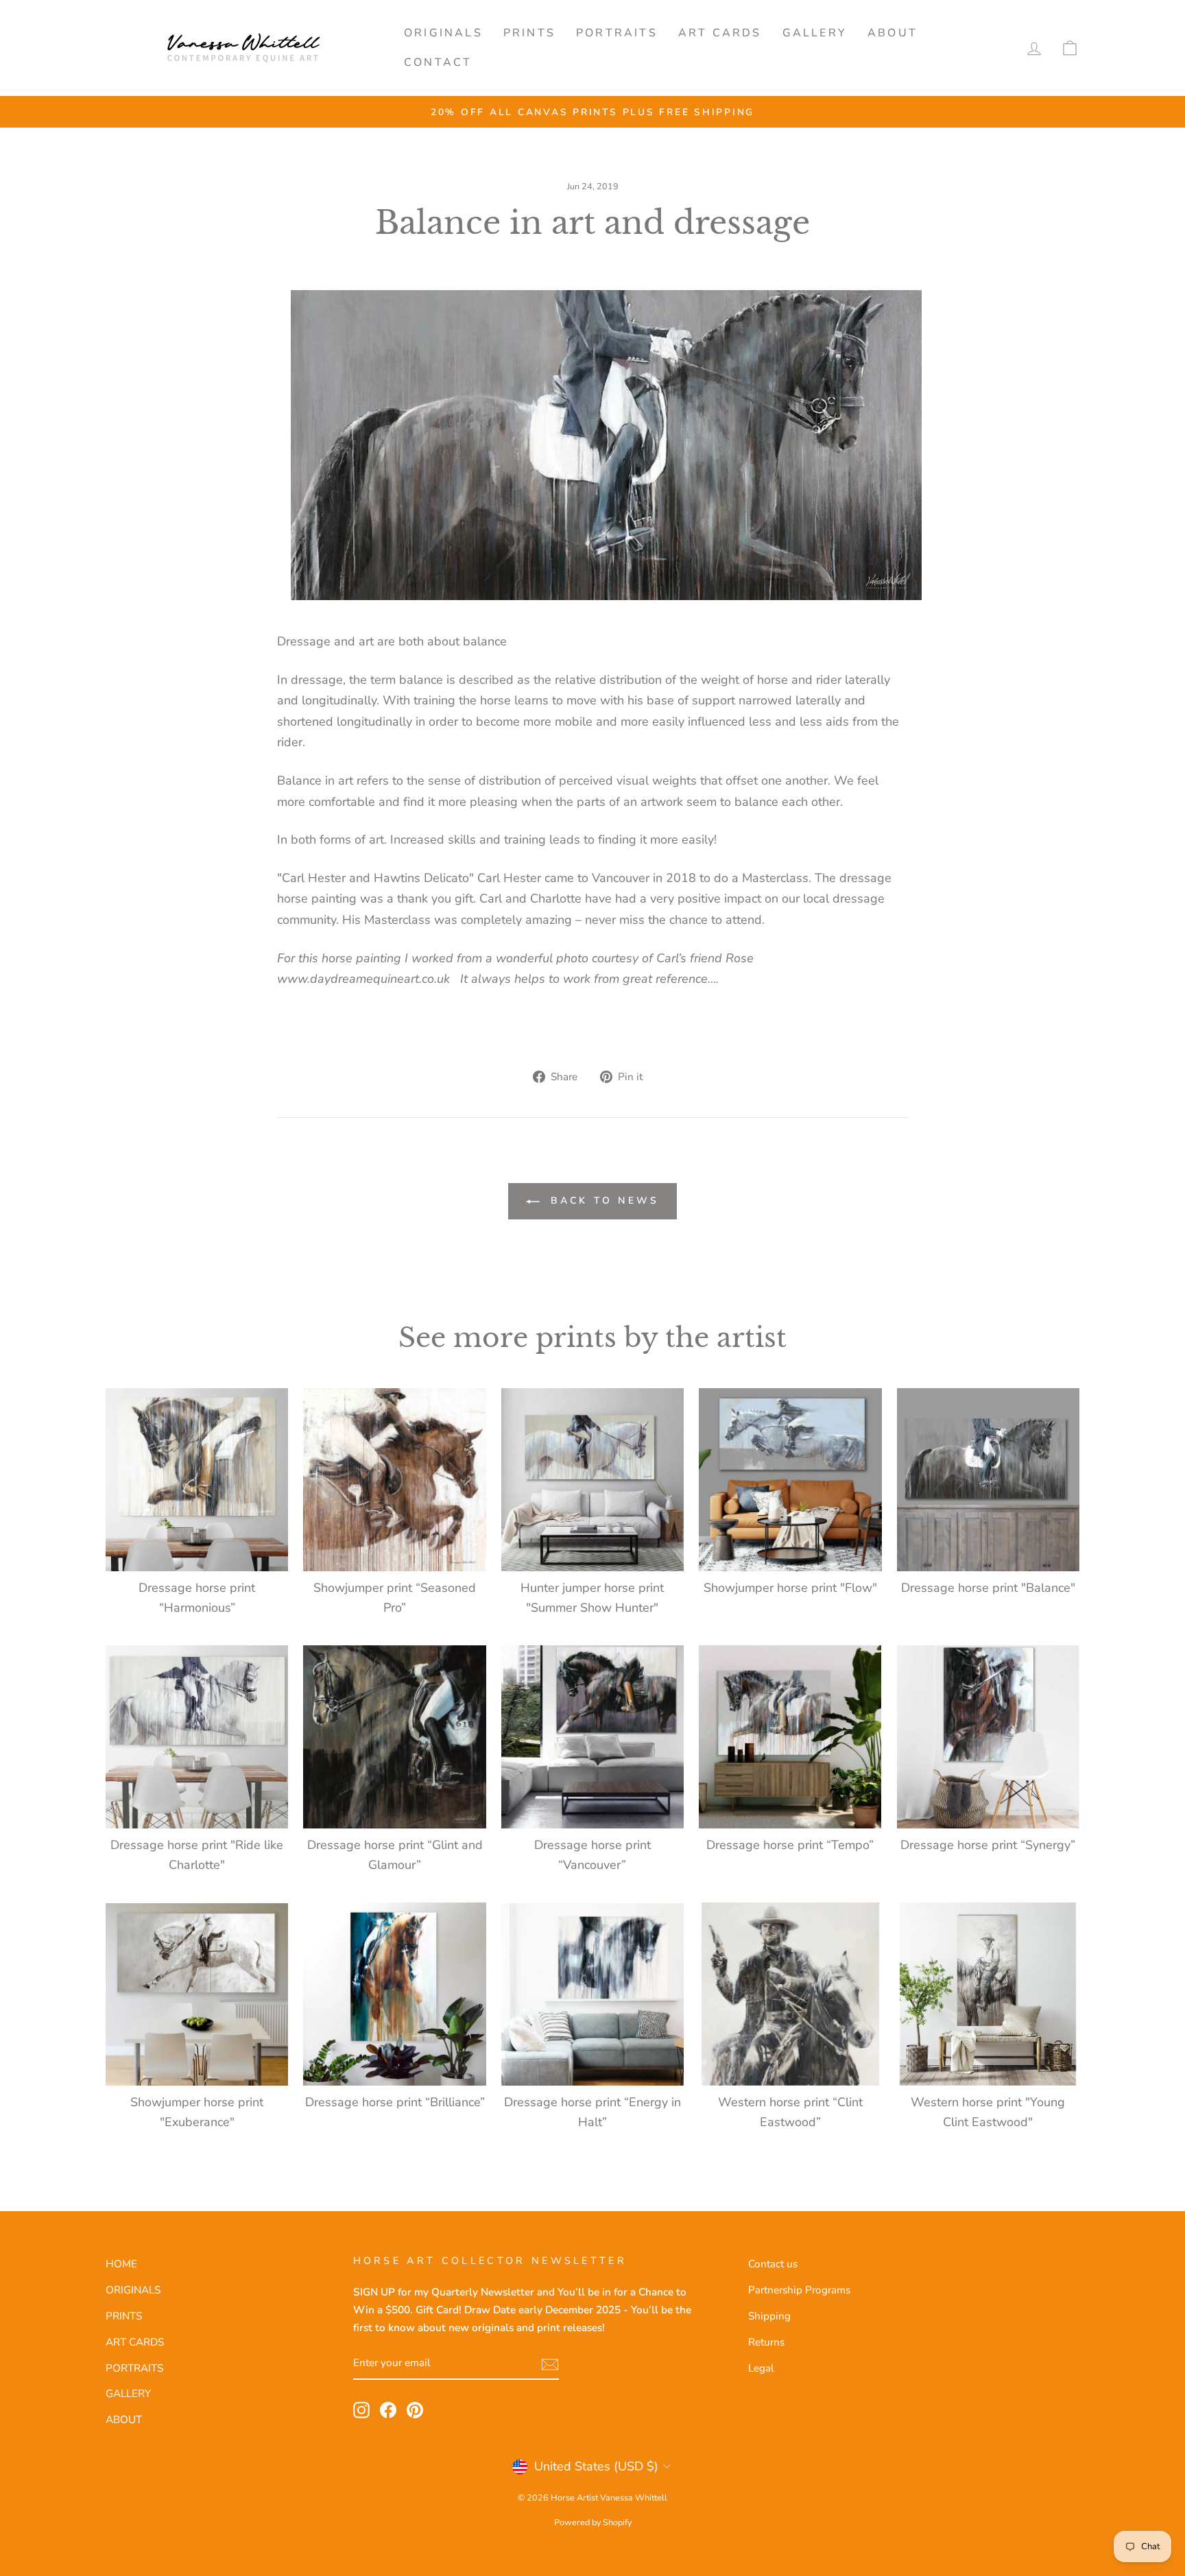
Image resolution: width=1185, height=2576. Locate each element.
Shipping (769, 2316)
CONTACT (438, 62)
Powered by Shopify (593, 2522)
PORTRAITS (617, 33)
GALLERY (815, 33)
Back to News (602, 1201)
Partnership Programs (799, 2290)
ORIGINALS (443, 33)
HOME (121, 2264)
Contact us (773, 2264)
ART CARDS (720, 33)
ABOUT (893, 33)
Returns (766, 2342)
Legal (761, 2368)
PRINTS (529, 33)
